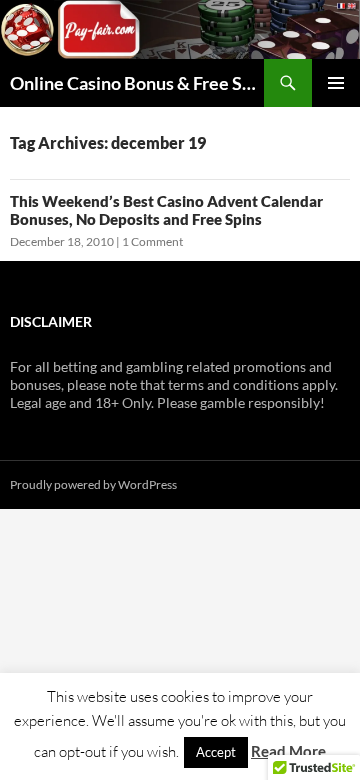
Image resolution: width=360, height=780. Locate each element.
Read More (288, 751)
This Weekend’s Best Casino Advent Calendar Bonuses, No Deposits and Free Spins (166, 210)
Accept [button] (216, 752)
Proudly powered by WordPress (93, 484)
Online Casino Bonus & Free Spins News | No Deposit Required (137, 83)
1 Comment (152, 241)
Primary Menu (336, 83)
